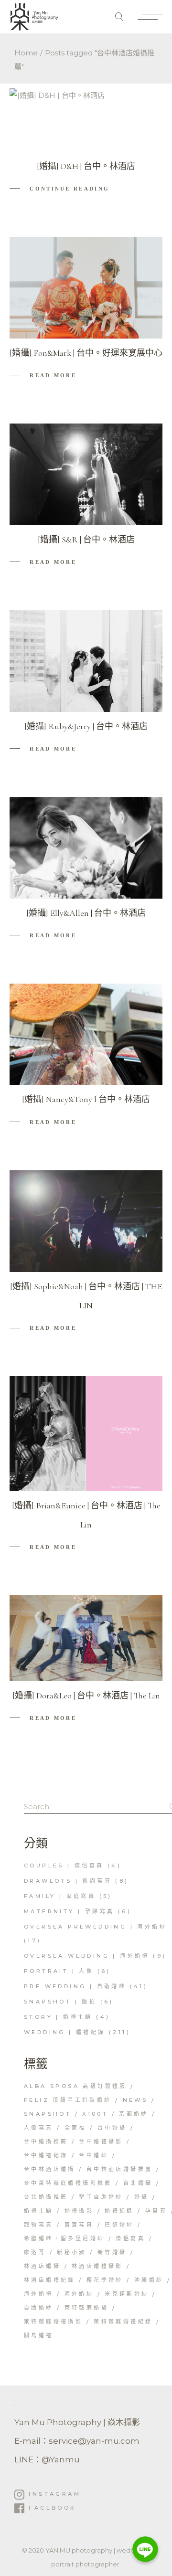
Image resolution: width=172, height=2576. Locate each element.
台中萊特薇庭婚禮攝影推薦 (68, 2183)
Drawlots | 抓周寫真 (68, 1881)
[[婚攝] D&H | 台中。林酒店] (57, 120)
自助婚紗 (39, 2308)
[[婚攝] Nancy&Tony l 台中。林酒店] (86, 1034)
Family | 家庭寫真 (60, 1896)
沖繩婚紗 (149, 2280)
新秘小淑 (72, 2252)
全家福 (75, 2128)
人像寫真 (39, 2128)
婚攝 (142, 2197)
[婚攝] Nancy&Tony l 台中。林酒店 (86, 1099)
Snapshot (48, 2114)
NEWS (135, 2100)
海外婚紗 (79, 2294)
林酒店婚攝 (42, 2266)
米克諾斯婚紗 (127, 2294)
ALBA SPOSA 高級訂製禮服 (75, 2086)
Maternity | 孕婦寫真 (69, 1911)
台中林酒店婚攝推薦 (120, 2169)
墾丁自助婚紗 (101, 2197)
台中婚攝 (112, 2128)
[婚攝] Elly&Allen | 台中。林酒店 (86, 913)
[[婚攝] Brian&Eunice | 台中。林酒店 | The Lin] (86, 1434)
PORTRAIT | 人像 (59, 1971)
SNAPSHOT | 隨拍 (60, 2002)
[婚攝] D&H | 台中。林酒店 (86, 166)
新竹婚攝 (112, 2252)
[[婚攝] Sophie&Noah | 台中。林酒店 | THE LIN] (86, 1221)
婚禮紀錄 (119, 2211)
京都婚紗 (134, 2114)
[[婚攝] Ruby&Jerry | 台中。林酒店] (86, 661)
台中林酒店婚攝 (50, 2169)
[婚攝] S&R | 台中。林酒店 (86, 540)
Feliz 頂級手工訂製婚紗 (68, 2100)
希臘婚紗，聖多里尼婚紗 (64, 2238)
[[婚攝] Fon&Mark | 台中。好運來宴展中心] (86, 288)
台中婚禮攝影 (101, 2141)
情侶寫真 (130, 2238)
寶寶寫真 (79, 2225)
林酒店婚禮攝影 (97, 2266)
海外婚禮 (39, 2294)
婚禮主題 (39, 2211)
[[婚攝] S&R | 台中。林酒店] (86, 474)
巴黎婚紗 (119, 2225)
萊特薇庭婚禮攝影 (53, 2322)
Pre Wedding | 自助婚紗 (75, 1986)
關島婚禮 (39, 2335)
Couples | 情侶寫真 (64, 1866)
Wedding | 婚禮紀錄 (65, 2032)
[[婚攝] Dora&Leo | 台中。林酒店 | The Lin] (86, 1638)
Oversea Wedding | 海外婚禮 (87, 1956)
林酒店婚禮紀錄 (50, 2280)
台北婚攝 (138, 2183)
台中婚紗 (94, 2155)
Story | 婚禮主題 (58, 2017)
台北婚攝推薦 (46, 2197)
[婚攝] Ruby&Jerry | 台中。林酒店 (86, 726)
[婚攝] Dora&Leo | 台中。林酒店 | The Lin (86, 1696)
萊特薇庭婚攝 (86, 2308)
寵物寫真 (39, 2225)
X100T (95, 2114)
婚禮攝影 (79, 2211)
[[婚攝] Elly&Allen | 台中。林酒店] (86, 848)
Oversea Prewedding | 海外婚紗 (95, 1927)
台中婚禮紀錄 (46, 2155)
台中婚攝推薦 (46, 2141)
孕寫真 (156, 2211)
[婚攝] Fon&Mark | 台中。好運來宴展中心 (86, 353)
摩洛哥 (35, 2252)
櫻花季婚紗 (105, 2280)
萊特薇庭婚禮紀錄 (123, 2322)
